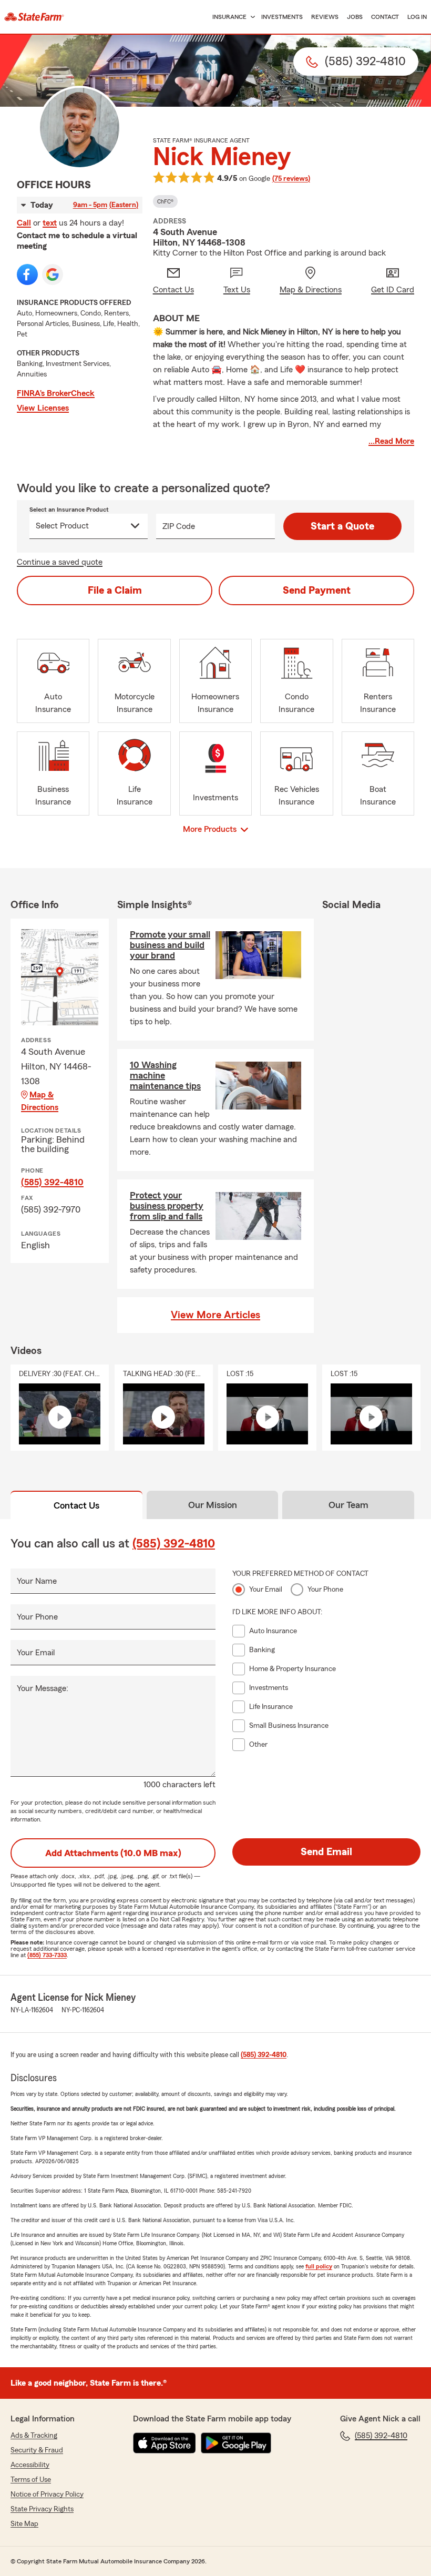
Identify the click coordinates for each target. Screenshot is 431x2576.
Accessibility (30, 2465)
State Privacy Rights (42, 2509)
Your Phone (37, 1617)
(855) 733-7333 (47, 1955)
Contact (385, 17)
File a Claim (115, 590)
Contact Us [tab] (76, 1505)
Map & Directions (40, 1101)
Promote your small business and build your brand (170, 945)
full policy (319, 2266)
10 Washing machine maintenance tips (165, 1075)
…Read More (391, 441)
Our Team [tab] (348, 1505)
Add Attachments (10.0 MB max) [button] (113, 1853)
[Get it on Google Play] (236, 2443)
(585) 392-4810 (52, 1182)
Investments (282, 17)
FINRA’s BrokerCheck (56, 393)
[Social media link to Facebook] (27, 274)
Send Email (326, 1852)
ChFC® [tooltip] (165, 201)
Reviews (325, 17)
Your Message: (43, 1688)
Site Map (24, 2524)
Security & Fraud (37, 2450)
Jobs (355, 17)
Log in (417, 17)
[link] (34, 17)
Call (24, 223)
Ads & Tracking (34, 2436)
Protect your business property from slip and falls (167, 1206)
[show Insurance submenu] (251, 17)
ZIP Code (179, 526)
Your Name (37, 1581)
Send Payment (317, 590)
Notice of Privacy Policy (47, 2494)
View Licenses (43, 408)
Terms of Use (31, 2480)
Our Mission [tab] (213, 1505)
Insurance (229, 17)
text (50, 223)
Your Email (36, 1653)
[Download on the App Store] (165, 2443)
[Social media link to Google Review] (53, 274)
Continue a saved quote (60, 562)
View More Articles (215, 1315)
